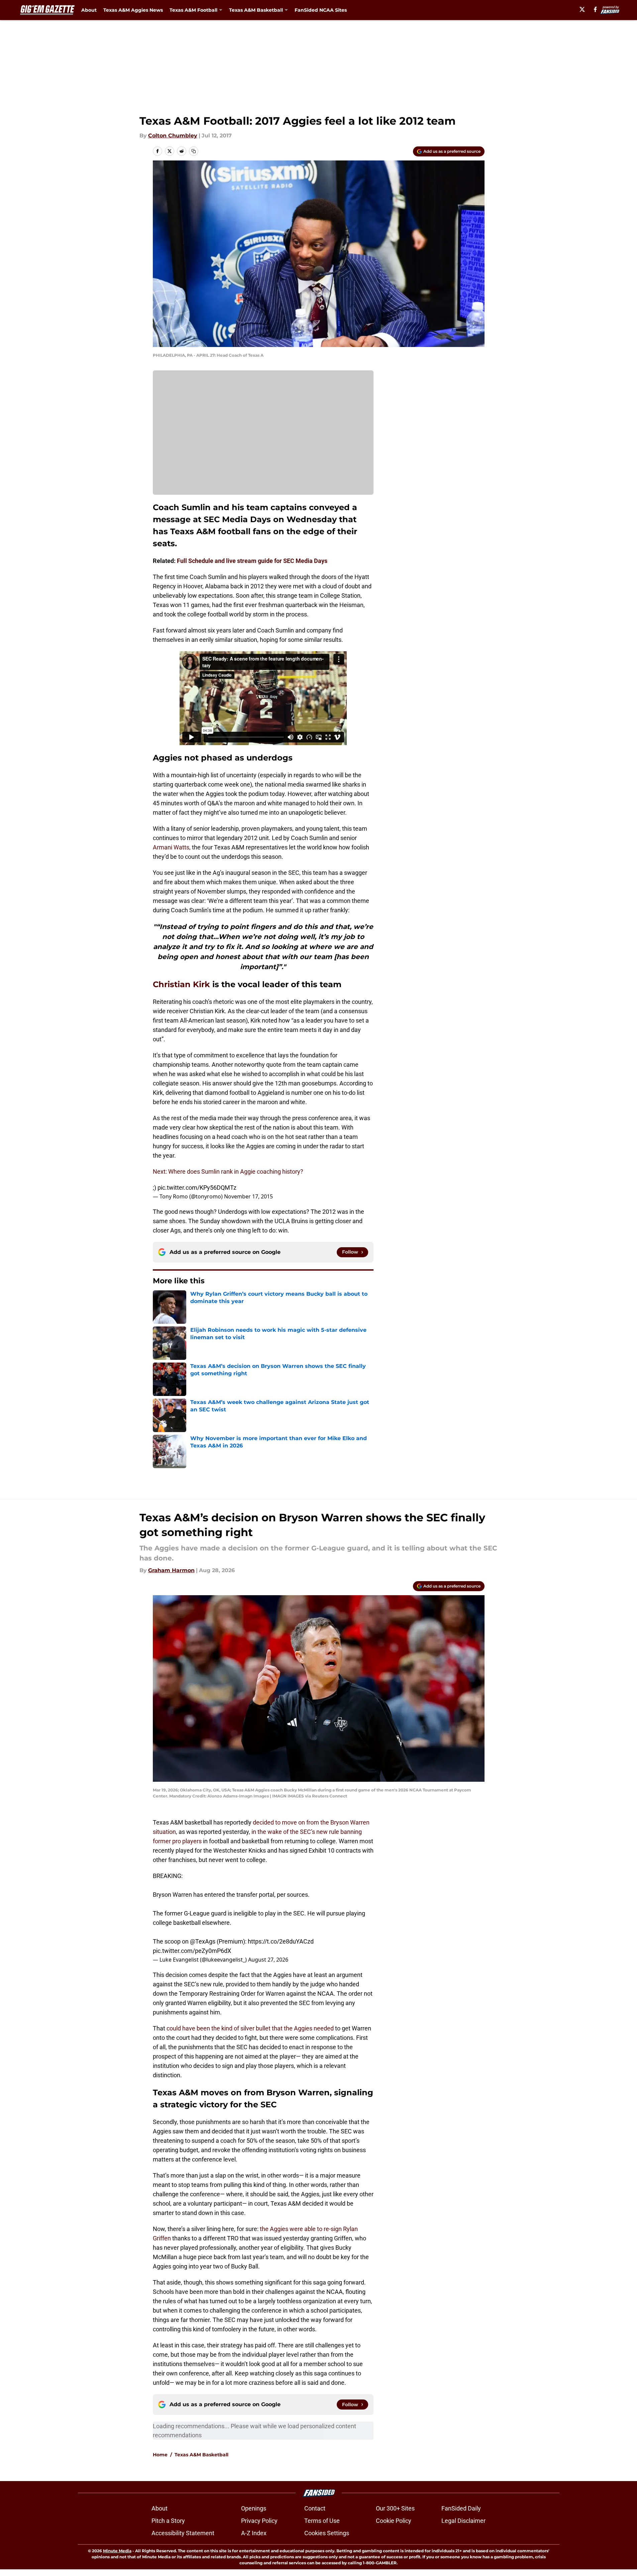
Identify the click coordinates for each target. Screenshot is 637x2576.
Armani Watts (171, 847)
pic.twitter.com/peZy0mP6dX (192, 1951)
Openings (254, 2508)
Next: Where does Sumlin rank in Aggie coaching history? (228, 1172)
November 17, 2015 (248, 1196)
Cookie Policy (394, 2521)
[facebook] (595, 9)
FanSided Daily (461, 2508)
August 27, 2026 (268, 1960)
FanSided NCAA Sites (321, 10)
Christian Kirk (181, 984)
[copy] (194, 151)
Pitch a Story (168, 2521)
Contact (315, 2508)
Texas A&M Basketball (201, 2455)
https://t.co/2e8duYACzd (281, 1941)
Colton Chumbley (173, 136)
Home (160, 2455)
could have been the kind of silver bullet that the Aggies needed (251, 2028)
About (89, 10)
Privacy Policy (259, 2521)
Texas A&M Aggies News (133, 10)
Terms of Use (322, 2521)
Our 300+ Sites (395, 2508)
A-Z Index (254, 2533)
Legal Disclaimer (463, 2521)
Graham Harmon (171, 1570)
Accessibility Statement (183, 2533)
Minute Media (117, 2551)
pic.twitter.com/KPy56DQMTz (197, 1188)
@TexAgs (203, 1941)
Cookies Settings (327, 2533)
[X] (582, 9)
